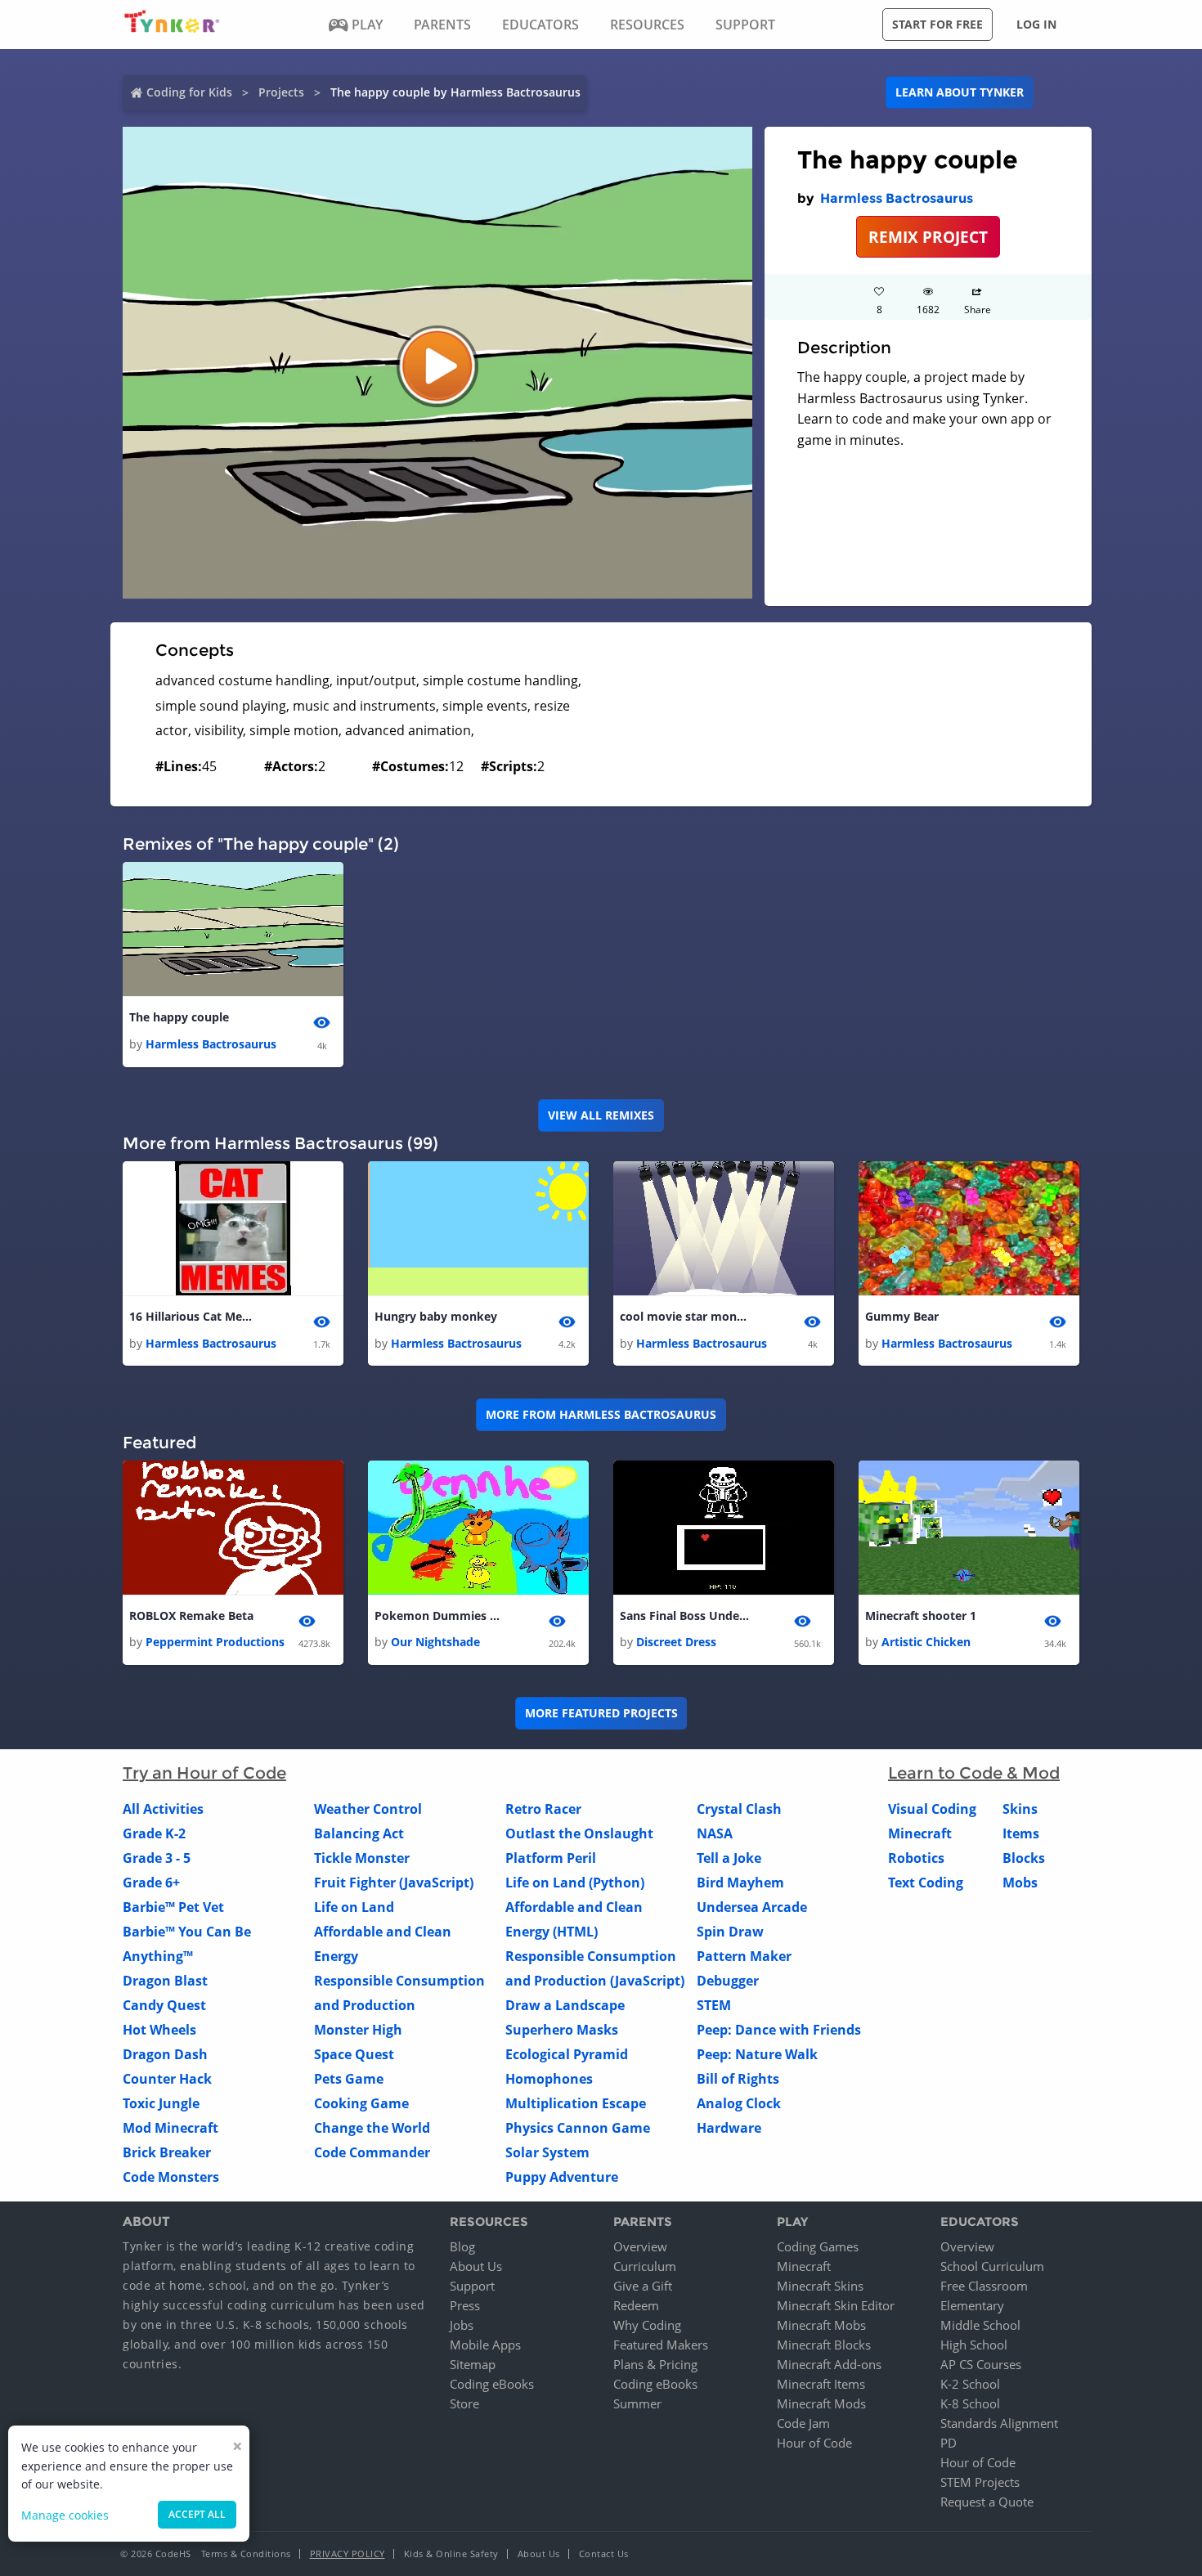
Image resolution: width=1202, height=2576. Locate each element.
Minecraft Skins (820, 2286)
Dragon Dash (165, 2054)
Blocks (1024, 1858)
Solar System (547, 2152)
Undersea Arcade (752, 1907)
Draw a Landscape (565, 2005)
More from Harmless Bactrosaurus (601, 1414)
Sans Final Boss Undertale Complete (685, 1616)
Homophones (549, 2079)
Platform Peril (551, 1858)
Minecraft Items (821, 2384)
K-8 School (970, 2403)
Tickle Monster (362, 1858)
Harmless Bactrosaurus (897, 198)
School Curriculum (992, 2266)
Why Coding (647, 2325)
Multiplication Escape (576, 2103)
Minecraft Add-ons (829, 2364)
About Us (476, 2266)
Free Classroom (984, 2286)
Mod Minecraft (170, 2128)
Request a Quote (987, 2502)
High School (974, 2345)
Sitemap (473, 2364)
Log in (1036, 24)
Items (1021, 1833)
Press (465, 2305)
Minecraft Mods (821, 2403)
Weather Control (368, 1809)
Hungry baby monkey (436, 1316)
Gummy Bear (902, 1316)
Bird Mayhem (740, 1883)
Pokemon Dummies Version (440, 1616)
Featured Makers (661, 2345)
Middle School (980, 2325)
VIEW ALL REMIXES (601, 1115)
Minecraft (920, 1833)
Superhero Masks (562, 2030)
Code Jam (803, 2423)
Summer (637, 2403)
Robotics (916, 1858)
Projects (281, 92)
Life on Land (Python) (575, 1883)
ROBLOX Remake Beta (191, 1616)
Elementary (972, 2305)
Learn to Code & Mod (974, 1773)
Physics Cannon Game (578, 2128)
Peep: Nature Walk (757, 2054)
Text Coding (926, 1883)
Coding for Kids (189, 92)
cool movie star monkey (685, 1316)
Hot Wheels (159, 2030)
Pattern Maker (744, 1956)
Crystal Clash (739, 1809)
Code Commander (372, 2152)
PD (949, 2443)
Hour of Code (814, 2443)
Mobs (1020, 1883)
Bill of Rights (738, 2079)
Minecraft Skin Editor (836, 2305)
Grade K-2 (154, 1833)
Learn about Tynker (960, 92)
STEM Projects (980, 2482)
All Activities (163, 1809)
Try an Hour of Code (204, 1773)
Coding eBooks (492, 2384)
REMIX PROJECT (928, 237)
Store (464, 2403)
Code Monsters (171, 2177)
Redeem (636, 2305)
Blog (462, 2246)
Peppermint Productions (215, 1642)
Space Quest (354, 2054)
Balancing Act (359, 1833)
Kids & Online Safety (451, 2554)
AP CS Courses (981, 2364)
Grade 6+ (151, 1883)
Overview (640, 2246)
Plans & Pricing (655, 2364)
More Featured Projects (601, 1713)
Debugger (728, 1981)
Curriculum (645, 2266)
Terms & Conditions (246, 2554)
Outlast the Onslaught (579, 1833)
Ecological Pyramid (567, 2054)
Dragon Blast (165, 1981)
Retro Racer (543, 1809)
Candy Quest (164, 2005)
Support (472, 2286)
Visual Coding (932, 1809)
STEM (714, 2005)
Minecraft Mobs (821, 2325)
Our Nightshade (435, 1642)
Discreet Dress (676, 1642)
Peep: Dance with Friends (779, 2030)
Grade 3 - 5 (157, 1858)
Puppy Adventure (562, 2177)
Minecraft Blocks (824, 2345)
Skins (1020, 1809)
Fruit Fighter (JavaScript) (394, 1883)
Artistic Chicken (926, 1642)
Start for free (937, 24)
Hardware (729, 2128)
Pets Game (349, 2079)
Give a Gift (643, 2286)
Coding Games (818, 2246)
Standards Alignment (999, 2423)
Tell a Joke (729, 1858)
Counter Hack (167, 2079)
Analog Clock (739, 2103)
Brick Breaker (167, 2152)
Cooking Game (361, 2103)
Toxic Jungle (161, 2103)
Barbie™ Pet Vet (173, 1907)
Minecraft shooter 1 (921, 1616)
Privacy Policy (348, 2554)
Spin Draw (730, 1932)
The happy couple (179, 1017)
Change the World (372, 2128)
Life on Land (354, 1907)
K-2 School (970, 2384)
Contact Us (604, 2554)
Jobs (462, 2325)
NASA (715, 1833)
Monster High (358, 2030)
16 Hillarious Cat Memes (195, 1316)
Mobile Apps (485, 2345)
